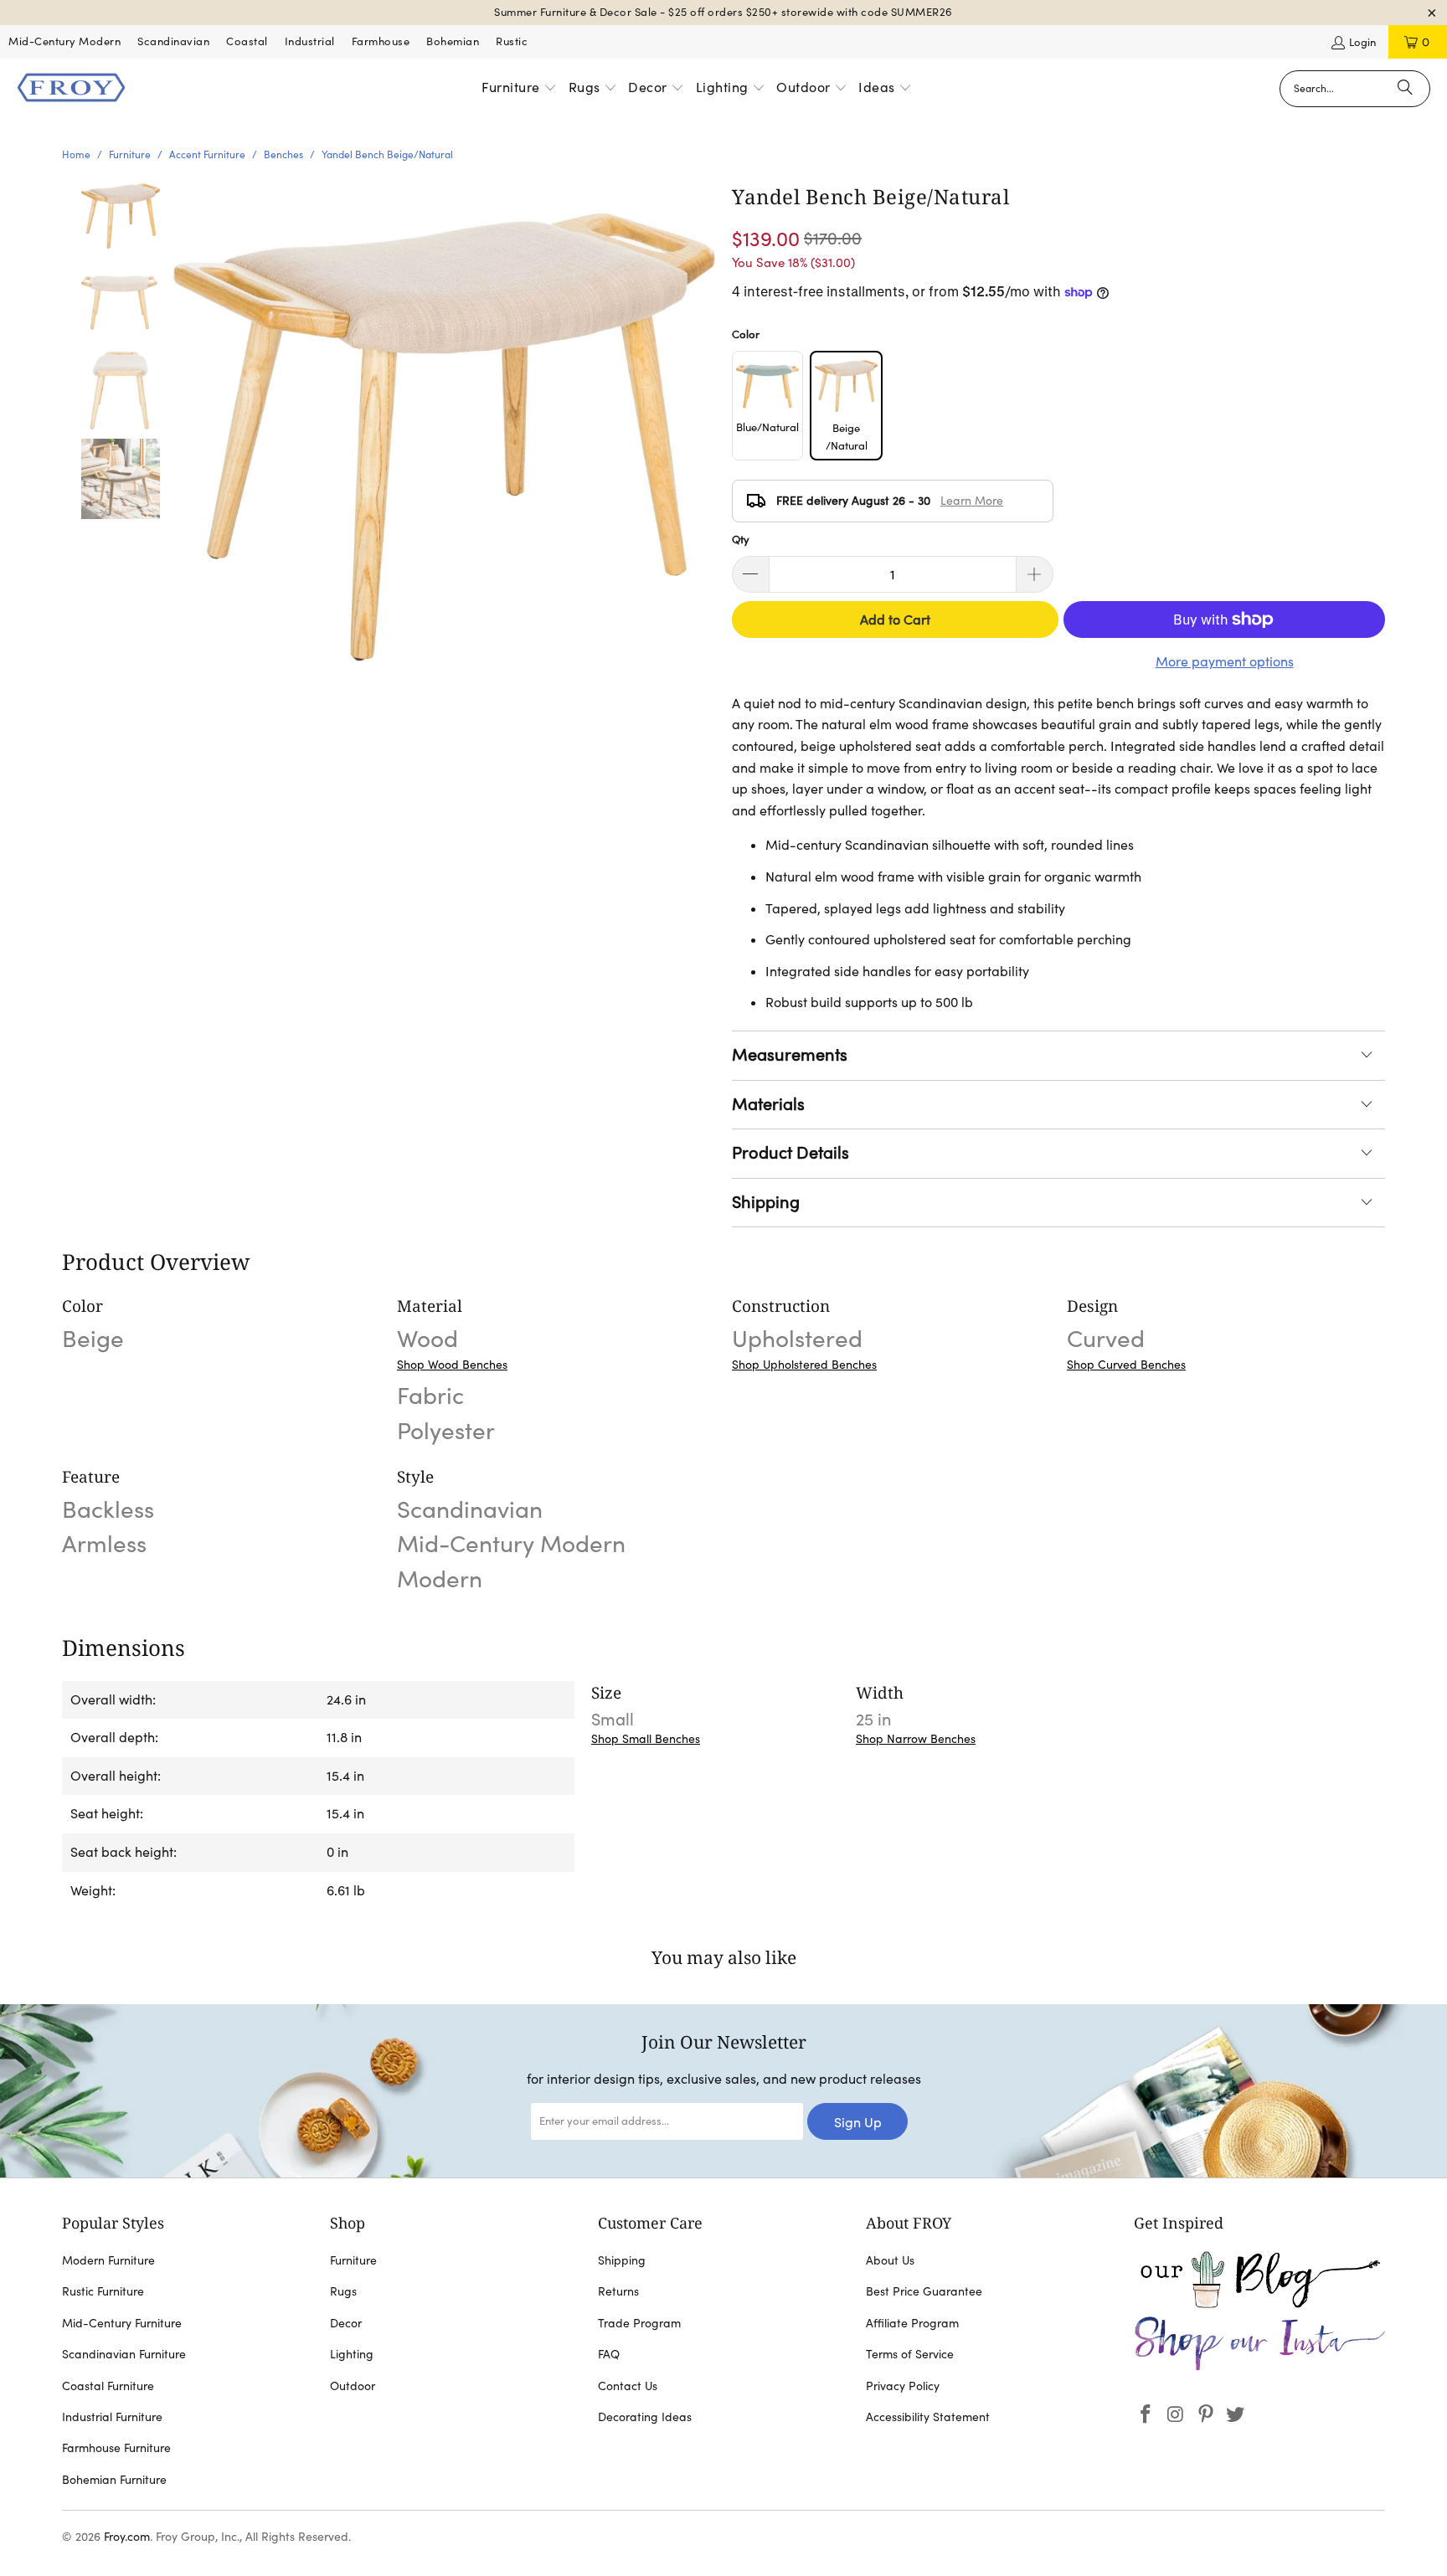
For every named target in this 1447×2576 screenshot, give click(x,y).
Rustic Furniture (103, 2291)
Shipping (766, 1202)
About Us (890, 2260)
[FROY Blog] (1259, 2304)
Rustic (512, 41)
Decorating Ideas (645, 2417)
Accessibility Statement (928, 2417)
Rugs (343, 2291)
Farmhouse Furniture (116, 2448)
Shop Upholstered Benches (804, 1365)
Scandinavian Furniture (124, 2354)
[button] (519, 89)
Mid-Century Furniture (122, 2323)
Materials (768, 1104)
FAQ (609, 2354)
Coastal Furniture (108, 2386)
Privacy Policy (903, 2386)
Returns (618, 2291)
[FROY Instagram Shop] (1259, 2368)
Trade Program (639, 2323)
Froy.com (127, 2537)
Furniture (353, 2260)
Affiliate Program (912, 2323)
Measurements (790, 1055)
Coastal (247, 41)
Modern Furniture (108, 2260)
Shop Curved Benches (1126, 1365)
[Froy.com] (71, 89)
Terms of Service (910, 2354)
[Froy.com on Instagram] (1177, 2415)
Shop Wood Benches (452, 1365)
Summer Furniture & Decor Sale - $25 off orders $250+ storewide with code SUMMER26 (723, 12)
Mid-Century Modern (64, 41)
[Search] (1405, 89)
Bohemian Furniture (114, 2480)
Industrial (310, 41)
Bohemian (453, 41)
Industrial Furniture (112, 2417)
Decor (346, 2323)
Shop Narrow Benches (916, 1739)
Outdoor (353, 2386)
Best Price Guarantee (924, 2291)
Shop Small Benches (646, 1739)
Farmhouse (381, 41)
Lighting (352, 2354)
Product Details (790, 1153)
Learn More (972, 501)
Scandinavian (173, 41)
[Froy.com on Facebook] (1146, 2415)
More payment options (1225, 661)
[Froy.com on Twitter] (1236, 2415)
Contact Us (628, 2386)
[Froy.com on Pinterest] (1206, 2415)
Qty (741, 540)
